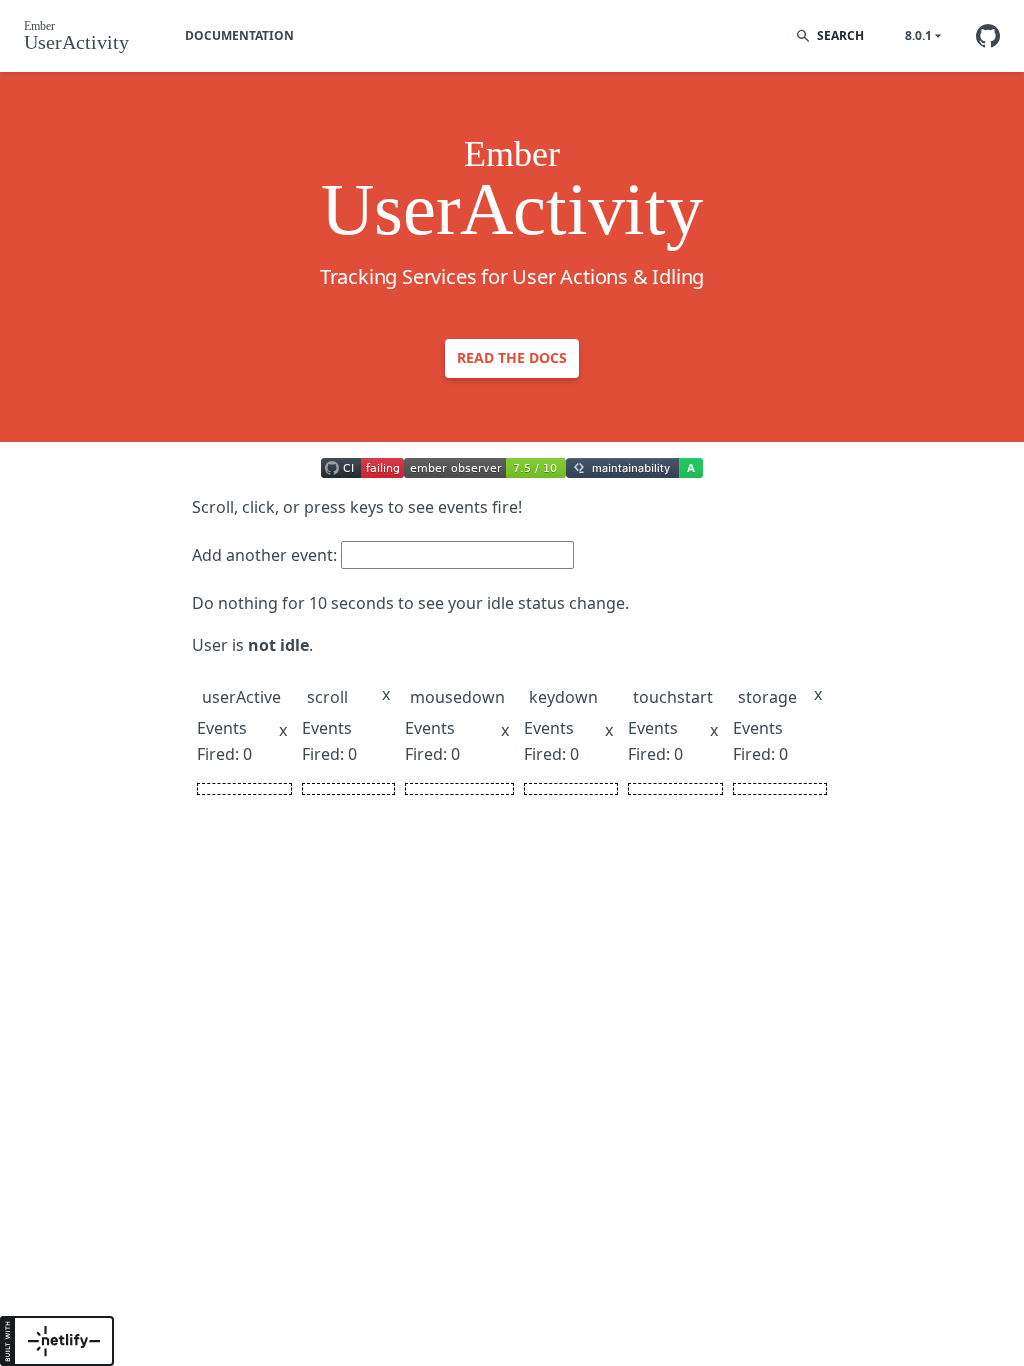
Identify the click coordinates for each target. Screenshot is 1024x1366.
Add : (264, 555)
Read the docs (512, 357)
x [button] (283, 730)
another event (279, 555)
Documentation (239, 35)
